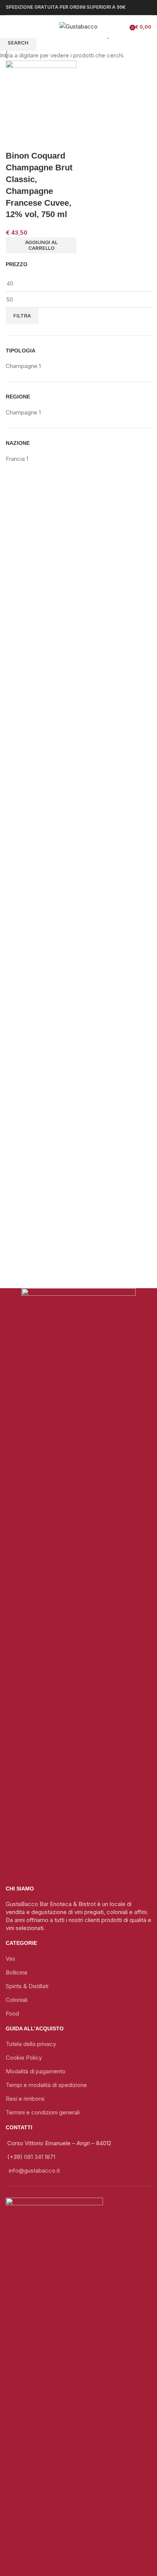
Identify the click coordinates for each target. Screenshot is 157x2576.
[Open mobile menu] (9, 27)
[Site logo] (78, 26)
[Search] (26, 27)
